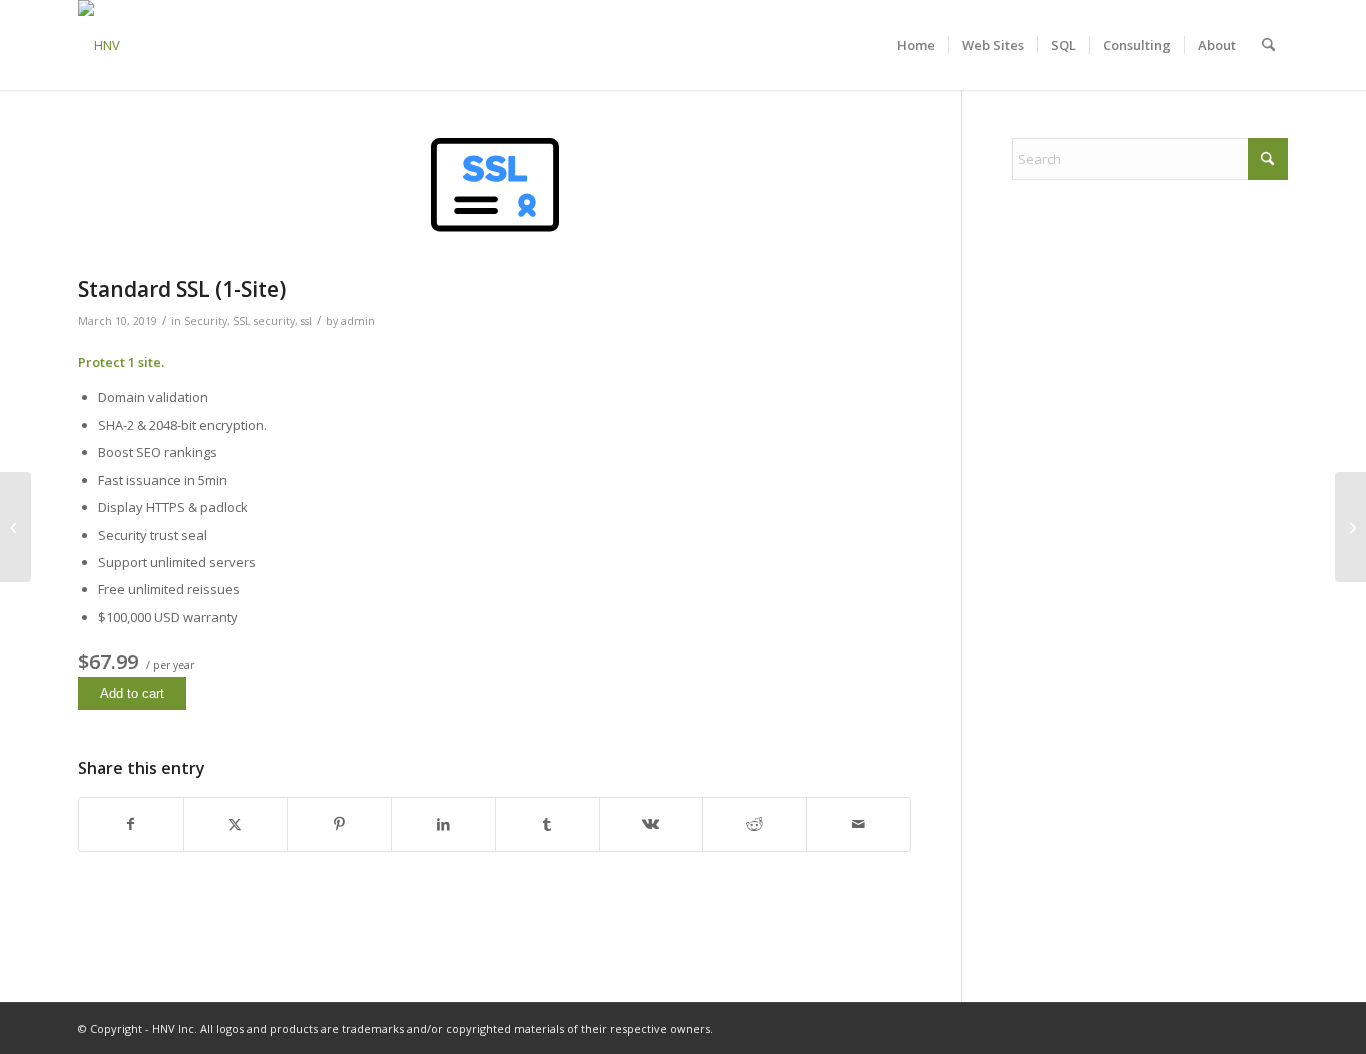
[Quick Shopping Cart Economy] (15, 527)
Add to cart (132, 693)
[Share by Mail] (858, 824)
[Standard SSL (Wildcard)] (1350, 527)
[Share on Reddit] (754, 824)
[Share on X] (235, 824)
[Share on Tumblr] (547, 824)
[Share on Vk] (651, 824)
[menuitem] (916, 45)
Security (205, 321)
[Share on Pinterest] (339, 824)
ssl (306, 321)
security (274, 321)
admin (358, 321)
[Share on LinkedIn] (443, 824)
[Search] (1268, 45)
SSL (242, 321)
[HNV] (99, 45)
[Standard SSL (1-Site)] (494, 202)
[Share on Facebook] (131, 824)
